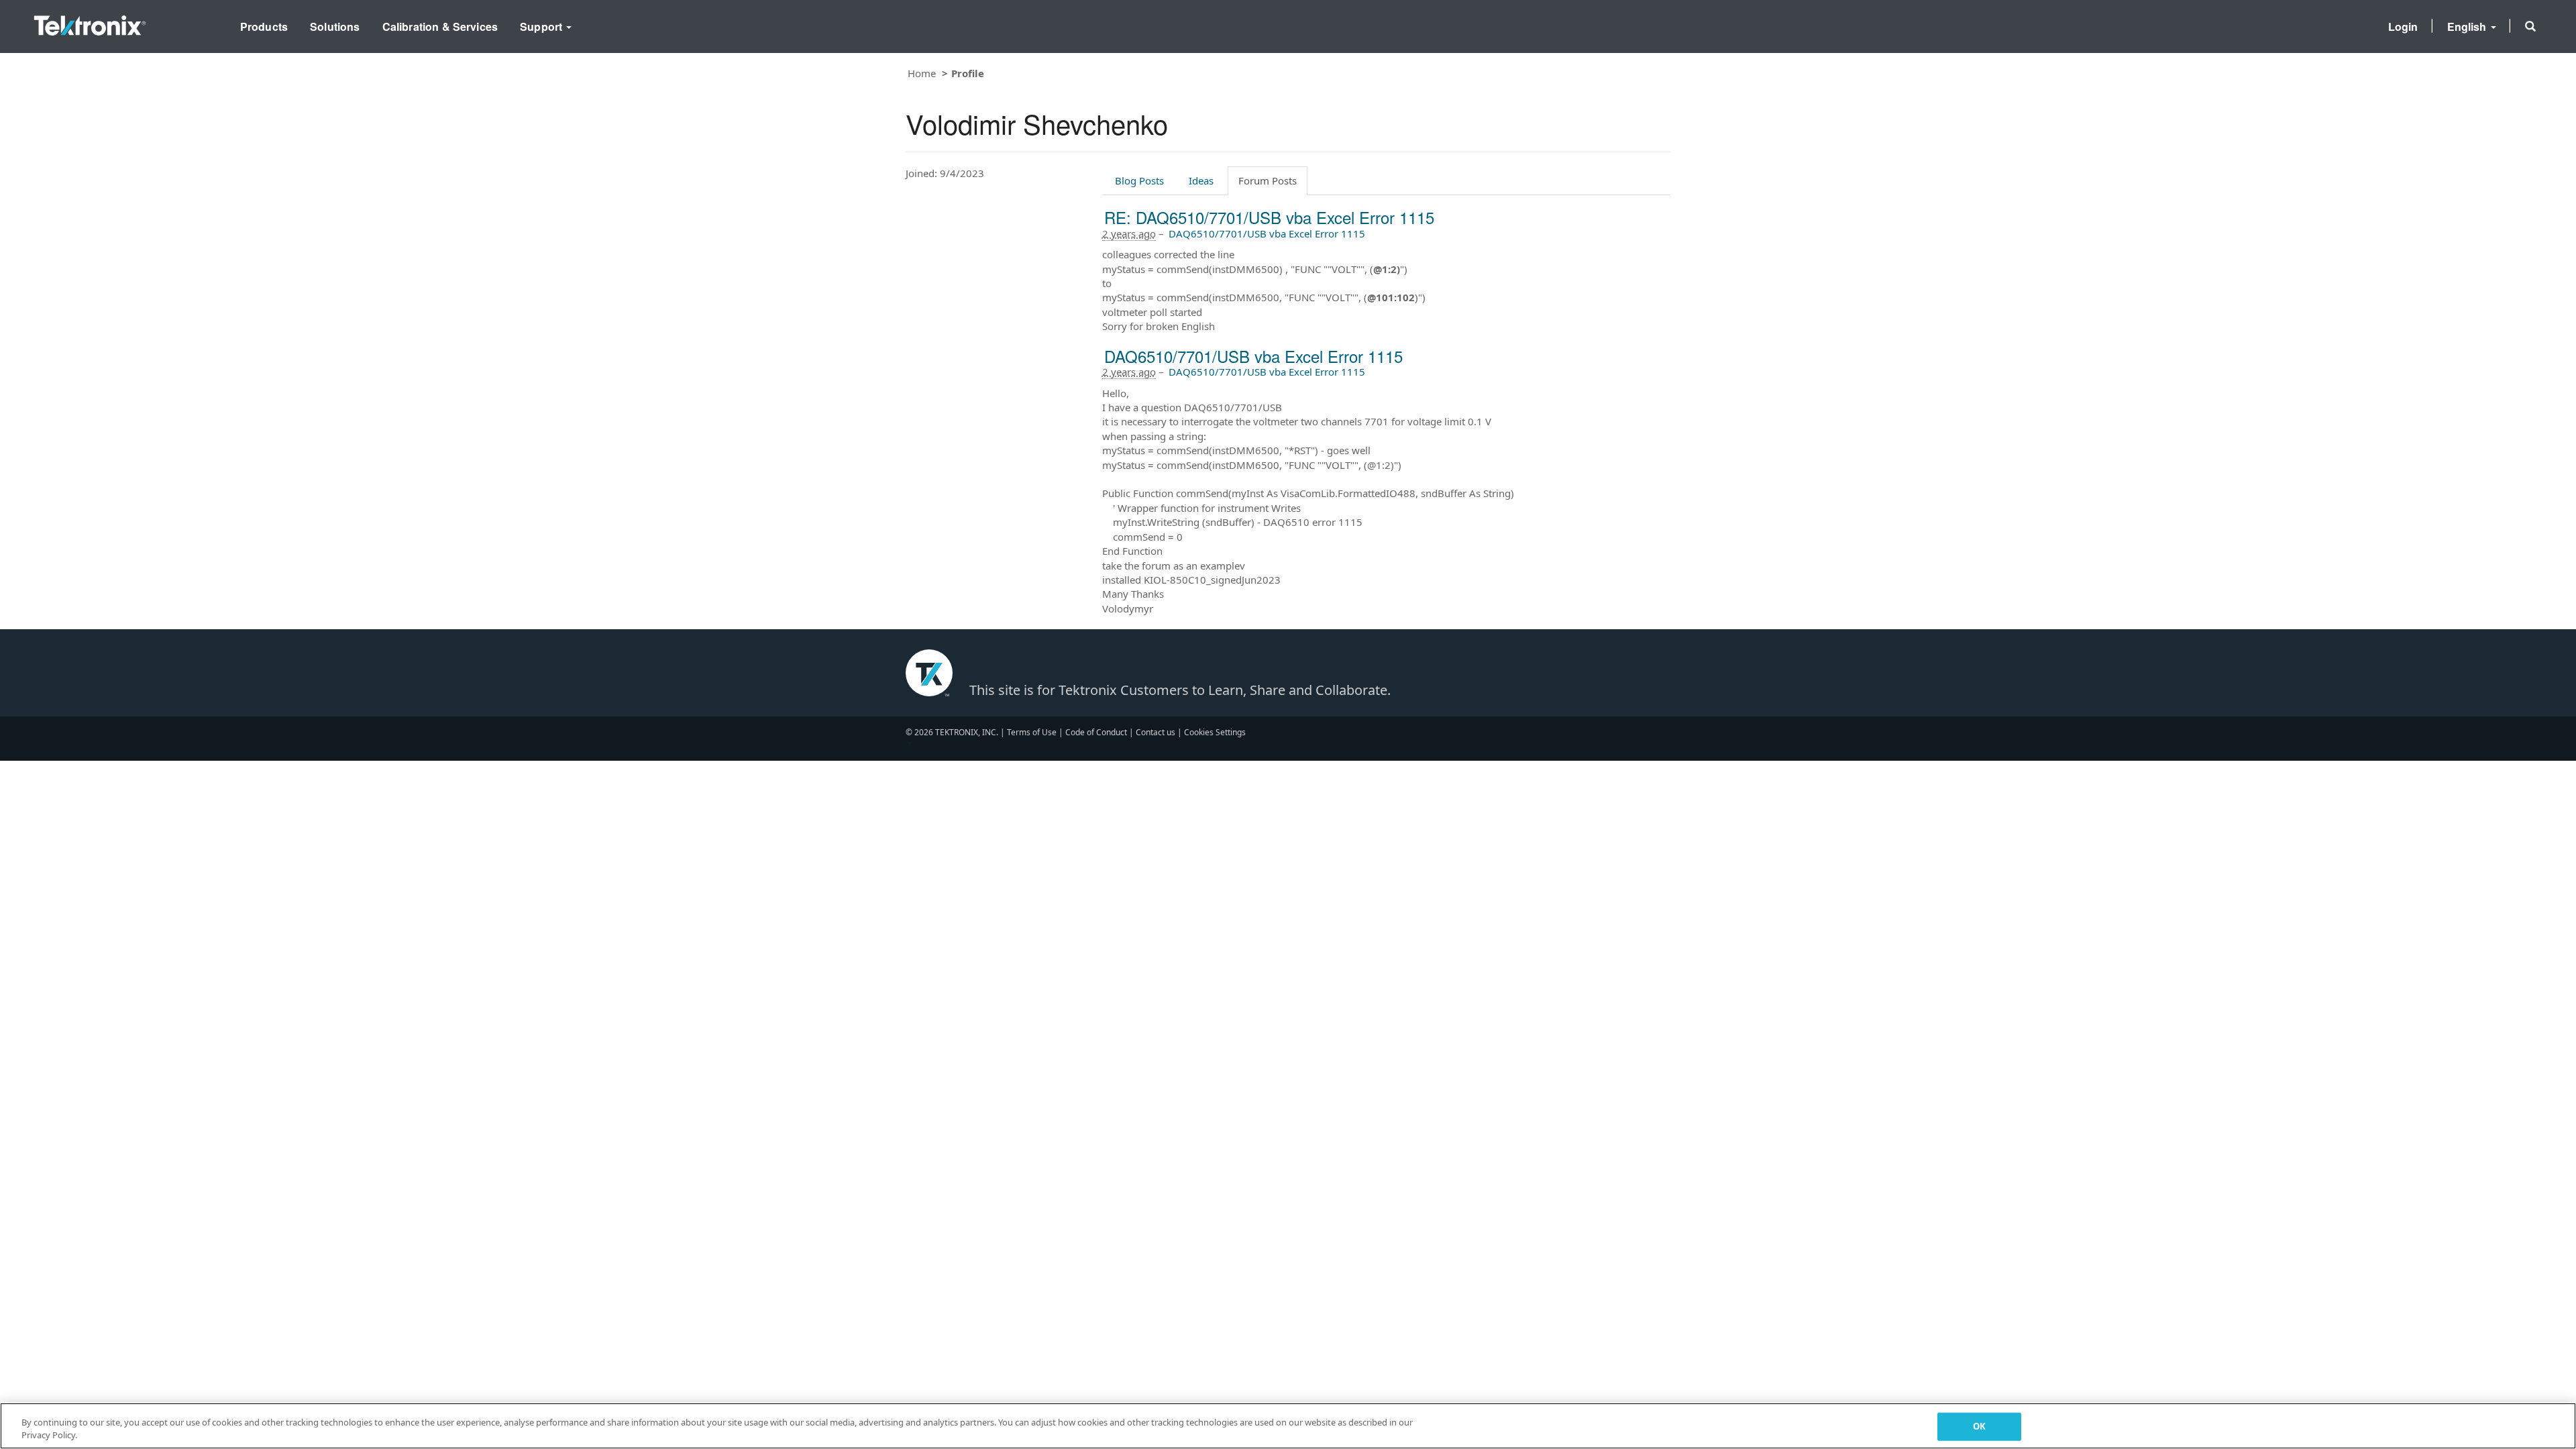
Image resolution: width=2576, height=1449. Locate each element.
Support (542, 26)
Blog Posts (1139, 180)
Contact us (1156, 732)
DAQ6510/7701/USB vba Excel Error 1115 (1267, 233)
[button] (2530, 26)
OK (1979, 1426)
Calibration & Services (440, 26)
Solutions (335, 26)
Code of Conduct (1096, 732)
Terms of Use (1032, 732)
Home (922, 73)
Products (264, 26)
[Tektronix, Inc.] (90, 22)
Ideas (1201, 180)
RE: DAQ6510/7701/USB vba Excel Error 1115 (1269, 217)
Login (2403, 26)
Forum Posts (1268, 180)
